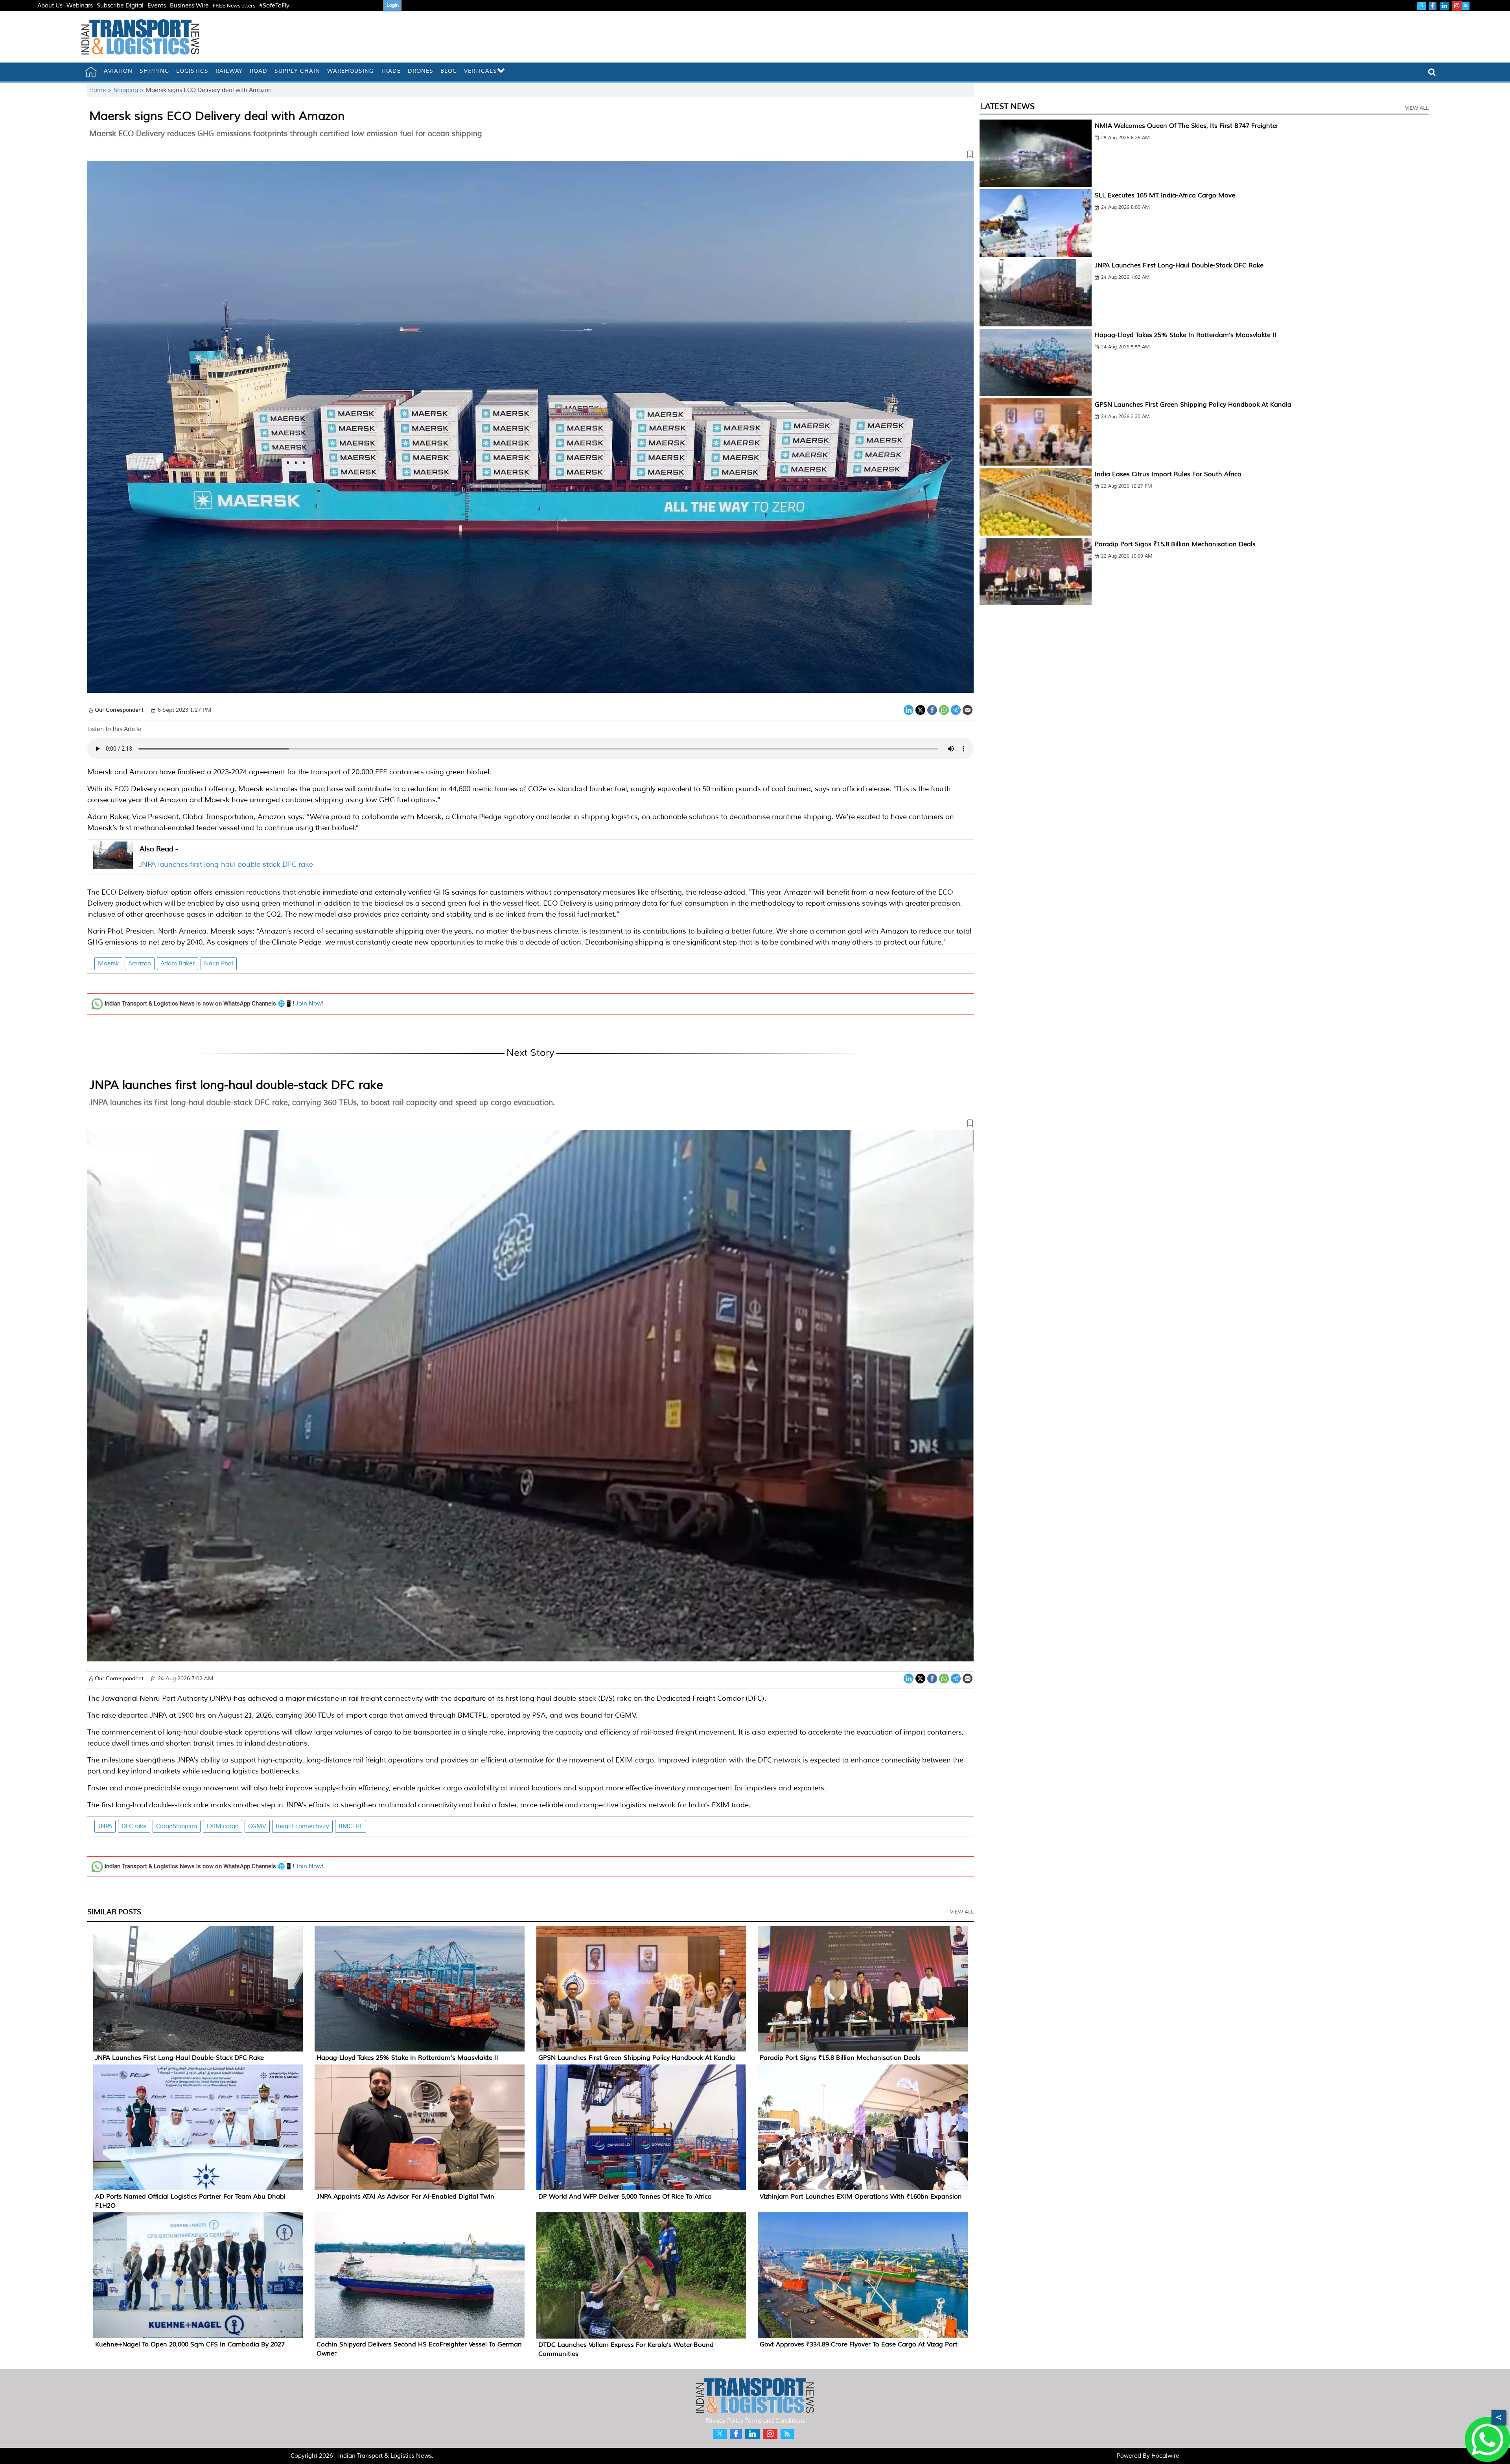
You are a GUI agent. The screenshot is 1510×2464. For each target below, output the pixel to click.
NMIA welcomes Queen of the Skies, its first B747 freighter (1187, 126)
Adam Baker (178, 964)
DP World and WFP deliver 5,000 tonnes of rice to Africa (625, 2197)
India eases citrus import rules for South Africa (1168, 474)
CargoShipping (177, 1826)
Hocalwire (1165, 2456)
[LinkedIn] (909, 709)
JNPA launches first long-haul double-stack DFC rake (226, 864)
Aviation (118, 71)
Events (157, 6)
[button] (530, 156)
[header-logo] (140, 37)
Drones (421, 71)
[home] (91, 72)
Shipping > (130, 90)
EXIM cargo (223, 1826)
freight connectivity (302, 1826)
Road (259, 71)
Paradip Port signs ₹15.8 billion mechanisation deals (840, 2058)
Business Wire (189, 6)
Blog (449, 71)
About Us (50, 6)
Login (393, 5)
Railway (229, 71)
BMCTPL (351, 1826)
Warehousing (350, 71)
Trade (391, 71)
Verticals (481, 71)
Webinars (80, 6)
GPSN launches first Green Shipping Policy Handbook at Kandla (637, 2058)
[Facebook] (932, 709)
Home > (101, 90)
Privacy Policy (725, 2421)
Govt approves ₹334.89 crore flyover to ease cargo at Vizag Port (859, 2344)
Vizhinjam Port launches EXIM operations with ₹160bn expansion (861, 2197)
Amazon (140, 964)
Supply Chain (297, 71)
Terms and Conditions (775, 2421)
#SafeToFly (274, 6)
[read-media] (113, 864)
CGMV (257, 1826)
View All (962, 1912)
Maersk (108, 964)
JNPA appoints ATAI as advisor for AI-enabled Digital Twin (405, 2197)
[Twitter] (920, 709)
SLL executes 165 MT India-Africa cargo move (1165, 195)
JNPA (105, 1826)
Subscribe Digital (120, 6)
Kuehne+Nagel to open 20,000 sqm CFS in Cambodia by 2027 (190, 2344)
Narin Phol (219, 964)
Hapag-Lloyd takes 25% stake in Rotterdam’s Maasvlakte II (407, 2058)
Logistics (192, 71)
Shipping (154, 71)
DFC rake (134, 1826)
